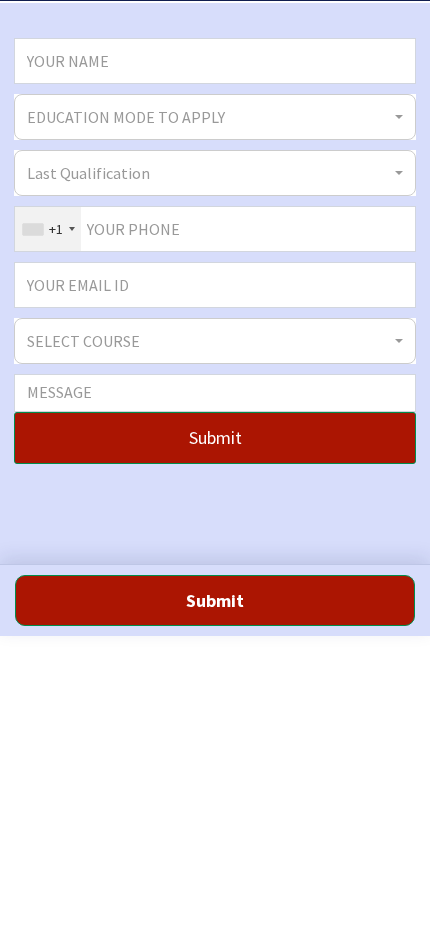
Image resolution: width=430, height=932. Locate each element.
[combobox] (48, 229)
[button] (215, 117)
